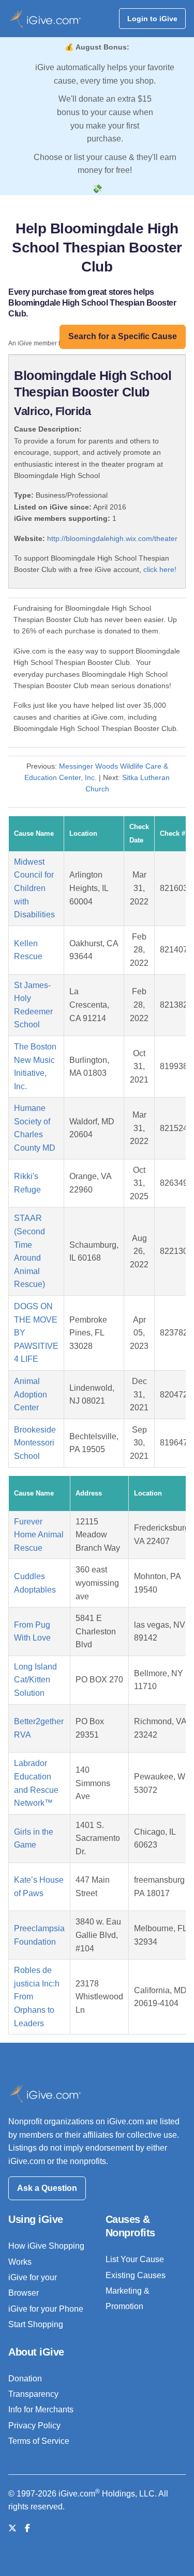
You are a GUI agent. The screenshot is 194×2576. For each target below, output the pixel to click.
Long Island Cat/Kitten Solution (35, 1680)
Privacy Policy (34, 2426)
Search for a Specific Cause (123, 336)
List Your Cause (135, 2259)
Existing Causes (136, 2275)
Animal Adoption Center (31, 1394)
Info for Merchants (41, 2410)
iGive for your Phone (46, 2309)
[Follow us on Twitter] (12, 2528)
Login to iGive (152, 19)
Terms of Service (39, 2441)
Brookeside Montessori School (35, 1443)
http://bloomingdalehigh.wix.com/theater (112, 538)
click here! (160, 569)
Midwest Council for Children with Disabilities (34, 888)
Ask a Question (47, 2188)
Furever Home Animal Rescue (39, 1535)
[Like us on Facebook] (27, 2528)
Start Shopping (36, 2324)
